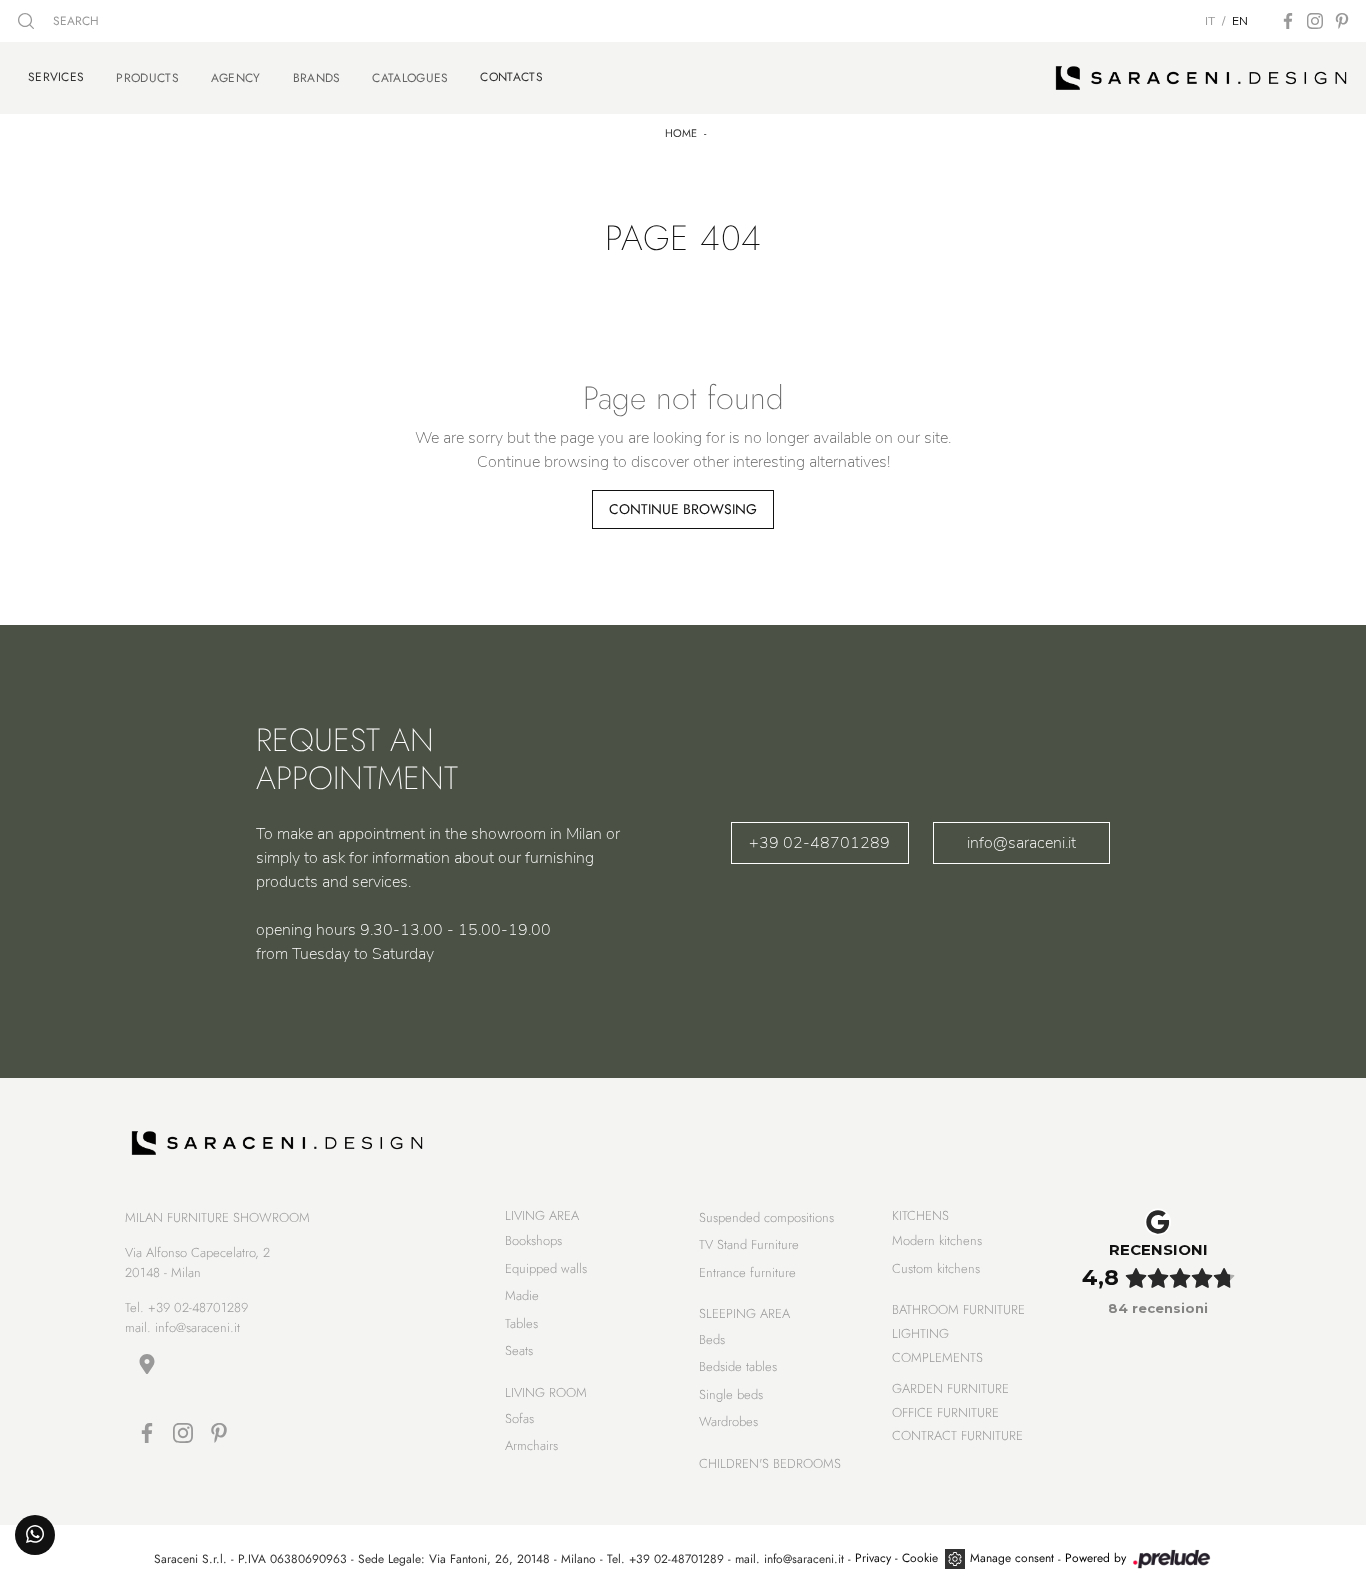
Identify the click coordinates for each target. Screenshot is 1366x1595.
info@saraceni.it (1021, 843)
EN (1240, 21)
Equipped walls (546, 1268)
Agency (236, 78)
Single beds (731, 1394)
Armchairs (531, 1445)
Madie (522, 1295)
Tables (521, 1323)
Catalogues (410, 78)
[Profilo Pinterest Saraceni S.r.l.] (1342, 21)
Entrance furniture (747, 1272)
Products (147, 78)
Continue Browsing (683, 509)
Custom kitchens (936, 1268)
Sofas (519, 1418)
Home (681, 133)
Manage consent (1012, 1558)
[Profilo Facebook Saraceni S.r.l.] (1288, 21)
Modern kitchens (937, 1240)
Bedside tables (738, 1366)
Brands (317, 78)
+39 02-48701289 (819, 843)
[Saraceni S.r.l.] (1201, 78)
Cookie (920, 1558)
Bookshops (533, 1240)
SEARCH (74, 21)
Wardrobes (728, 1421)
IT (1210, 21)
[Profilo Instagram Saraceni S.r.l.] (1315, 21)
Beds (712, 1339)
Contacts (511, 77)
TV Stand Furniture (749, 1244)
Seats (519, 1350)
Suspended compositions (766, 1217)
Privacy (873, 1558)
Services (56, 77)
